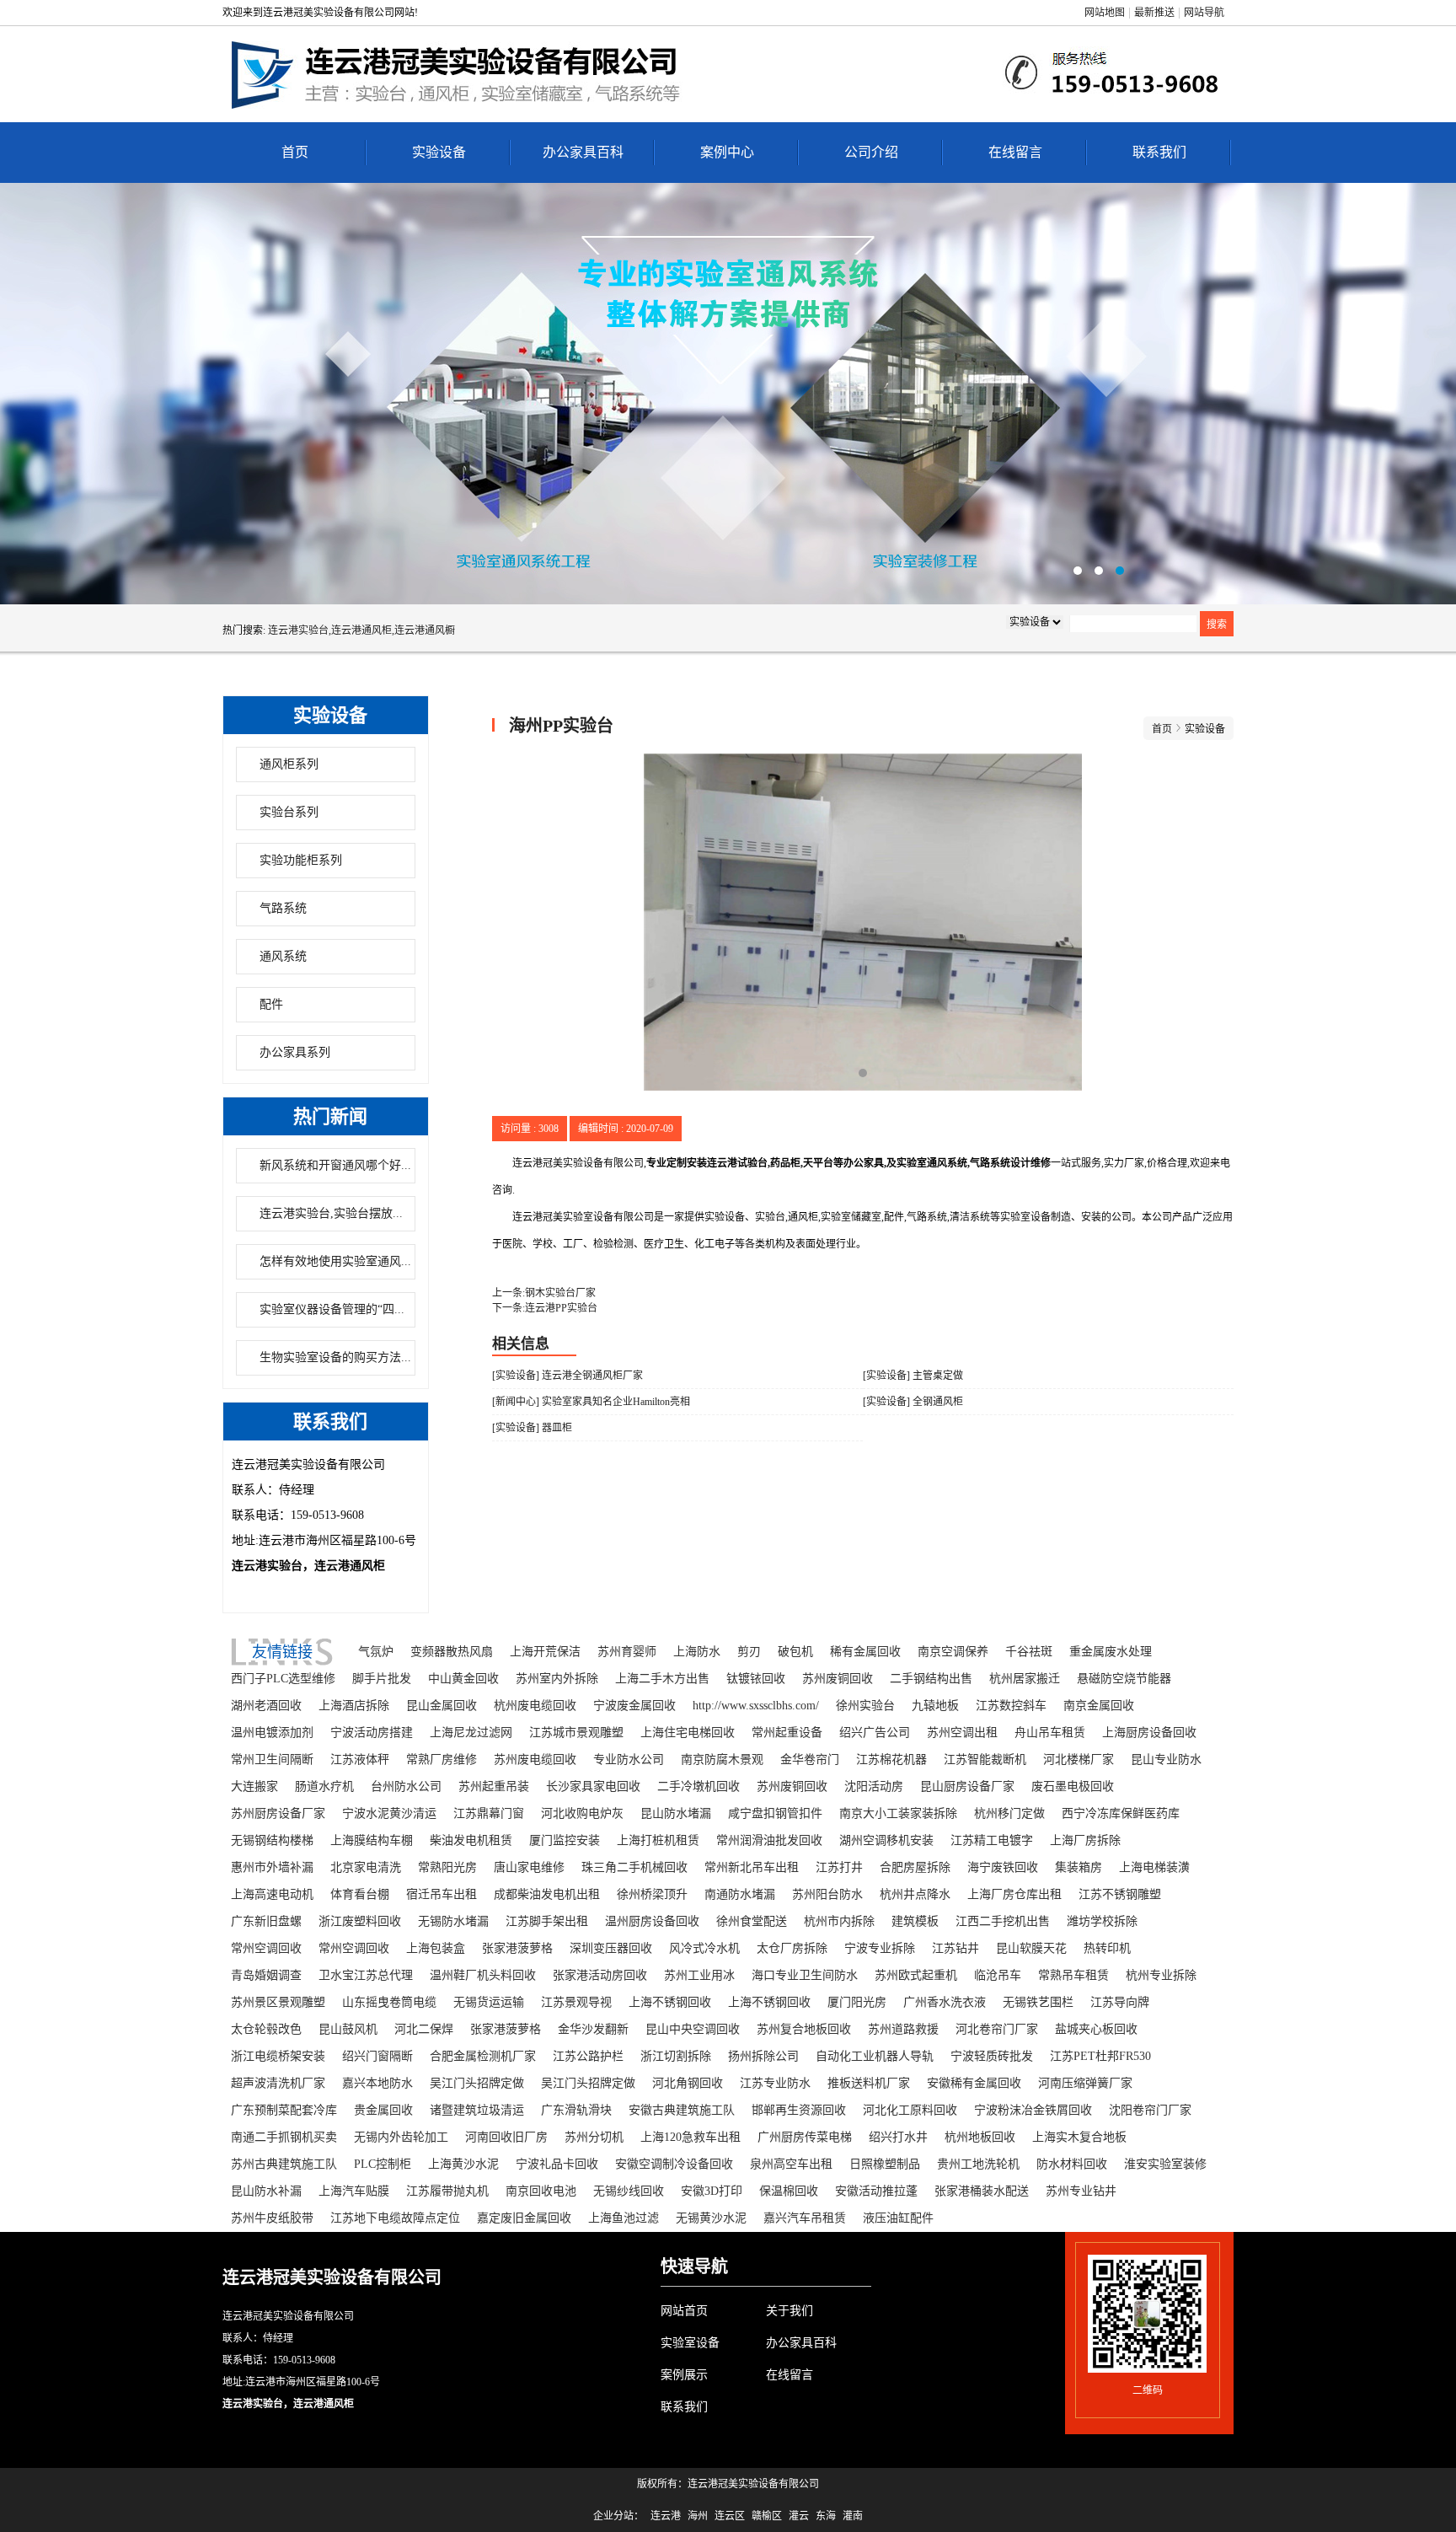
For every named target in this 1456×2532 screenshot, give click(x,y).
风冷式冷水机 (704, 1948)
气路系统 (283, 908)
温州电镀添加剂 (272, 1733)
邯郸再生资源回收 (799, 2110)
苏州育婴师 (627, 1652)
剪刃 (749, 1652)
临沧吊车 (998, 1975)
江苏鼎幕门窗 (489, 1813)
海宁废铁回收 (1003, 1867)
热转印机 (1107, 1948)
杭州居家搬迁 (1025, 1679)
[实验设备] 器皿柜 (532, 1428)
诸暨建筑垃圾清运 (477, 2110)
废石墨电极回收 (1073, 1786)
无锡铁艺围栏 (1038, 2002)
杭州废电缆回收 (535, 1706)
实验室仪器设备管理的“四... (332, 1309)
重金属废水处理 (1111, 1652)
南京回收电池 (541, 2191)
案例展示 (684, 2375)
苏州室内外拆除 (557, 1679)
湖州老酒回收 (266, 1706)
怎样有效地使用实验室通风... (335, 1261)
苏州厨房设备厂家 (278, 1813)
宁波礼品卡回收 (557, 2164)
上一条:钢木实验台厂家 (544, 1293)
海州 (698, 2516)
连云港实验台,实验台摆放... (331, 1213)
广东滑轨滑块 (576, 2110)
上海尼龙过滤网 (471, 1733)
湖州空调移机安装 (886, 1840)
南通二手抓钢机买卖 (284, 2137)
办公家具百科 (583, 152)
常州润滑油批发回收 (769, 1840)
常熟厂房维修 (442, 1760)
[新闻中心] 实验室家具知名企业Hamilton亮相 (591, 1402)
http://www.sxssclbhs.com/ (756, 1706)
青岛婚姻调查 (266, 1975)
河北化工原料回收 (910, 2110)
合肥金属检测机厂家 (483, 2056)
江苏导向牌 (1120, 2002)
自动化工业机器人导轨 (875, 2056)
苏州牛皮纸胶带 (272, 2218)
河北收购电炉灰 (582, 1813)
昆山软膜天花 (1031, 1948)
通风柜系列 (289, 764)
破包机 (795, 1652)
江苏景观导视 (576, 2002)
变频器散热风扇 (452, 1652)
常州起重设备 (787, 1733)
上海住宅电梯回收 (688, 1733)
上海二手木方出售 (662, 1679)
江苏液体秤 (360, 1760)
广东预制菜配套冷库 (284, 2110)
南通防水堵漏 (740, 1894)
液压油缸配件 (898, 2218)
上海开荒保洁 (545, 1652)
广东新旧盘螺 (266, 1921)
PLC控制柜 (383, 2164)
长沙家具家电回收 (593, 1786)
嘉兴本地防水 (377, 2083)
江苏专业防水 (775, 2083)
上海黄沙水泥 (463, 2164)
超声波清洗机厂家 (278, 2083)
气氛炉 (376, 1652)
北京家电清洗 (366, 1867)
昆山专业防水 (1166, 1760)
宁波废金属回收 (634, 1706)
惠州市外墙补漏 (272, 1867)
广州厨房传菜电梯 (805, 2137)
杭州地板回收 (980, 2137)
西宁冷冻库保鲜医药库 (1121, 1813)
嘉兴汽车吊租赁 (805, 2218)
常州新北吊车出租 (752, 1867)
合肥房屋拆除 (915, 1867)
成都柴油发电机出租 (547, 1894)
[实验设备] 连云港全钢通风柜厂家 (567, 1376)
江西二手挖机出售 (1003, 1921)
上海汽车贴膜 (354, 2191)
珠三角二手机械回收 (634, 1867)
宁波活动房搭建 (372, 1733)
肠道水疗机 (324, 1786)
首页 (295, 152)
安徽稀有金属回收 (974, 2083)
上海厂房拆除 (1085, 1840)
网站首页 (684, 2311)
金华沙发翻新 (593, 2029)
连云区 (730, 2516)
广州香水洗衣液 (945, 2002)
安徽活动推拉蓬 (876, 2191)
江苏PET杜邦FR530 (1100, 2056)
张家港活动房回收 (600, 1975)
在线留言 (1015, 152)
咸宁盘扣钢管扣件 (775, 1813)
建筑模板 (915, 1921)
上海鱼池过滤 (624, 2218)
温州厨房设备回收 (652, 1921)
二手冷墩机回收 (699, 1786)
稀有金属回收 (865, 1652)
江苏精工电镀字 (992, 1840)
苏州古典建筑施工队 (284, 2164)
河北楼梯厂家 (1079, 1760)
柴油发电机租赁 (471, 1840)
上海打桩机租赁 (658, 1840)
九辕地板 (935, 1706)
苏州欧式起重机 (916, 1975)
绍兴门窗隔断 (377, 2056)
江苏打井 (839, 1867)
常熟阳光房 (447, 1867)
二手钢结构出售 (931, 1679)
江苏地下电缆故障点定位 (395, 2218)
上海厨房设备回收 (1149, 1733)
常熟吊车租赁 (1073, 1975)
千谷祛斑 (1029, 1652)
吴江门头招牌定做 (477, 2083)
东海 (826, 2516)
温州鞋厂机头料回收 (483, 1975)
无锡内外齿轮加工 (401, 2137)
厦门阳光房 (857, 2002)
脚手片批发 (382, 1679)
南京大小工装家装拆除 (898, 1813)
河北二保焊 (424, 2029)
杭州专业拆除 (1161, 1975)
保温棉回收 (789, 2191)
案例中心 (727, 152)
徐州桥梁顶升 (652, 1894)
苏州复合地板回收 (804, 2029)
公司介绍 (871, 152)
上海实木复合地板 (1079, 2137)
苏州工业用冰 (699, 1975)
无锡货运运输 (489, 2002)
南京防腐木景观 (722, 1760)
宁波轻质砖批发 (992, 2056)
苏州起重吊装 (494, 1786)
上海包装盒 (436, 1948)
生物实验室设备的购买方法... (335, 1357)
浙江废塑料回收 (360, 1921)
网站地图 (1105, 13)
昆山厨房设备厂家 (967, 1786)
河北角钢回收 (688, 2083)
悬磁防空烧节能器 (1124, 1679)
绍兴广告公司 (875, 1733)
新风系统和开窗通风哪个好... (335, 1165)
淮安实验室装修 (1165, 2164)
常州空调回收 (266, 1948)
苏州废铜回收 (838, 1679)
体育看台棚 (360, 1894)
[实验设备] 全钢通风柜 (913, 1402)
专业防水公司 (629, 1760)
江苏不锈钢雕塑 (1120, 1894)
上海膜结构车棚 (372, 1840)
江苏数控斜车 (1011, 1706)
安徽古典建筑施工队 (682, 2110)
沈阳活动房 (874, 1786)
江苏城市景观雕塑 (576, 1733)
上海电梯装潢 (1154, 1867)
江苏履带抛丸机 (447, 2191)
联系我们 (1159, 152)
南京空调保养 (953, 1652)
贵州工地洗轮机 (978, 2164)
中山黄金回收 (463, 1679)
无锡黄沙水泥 (711, 2218)
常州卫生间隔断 (272, 1760)
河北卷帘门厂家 (997, 2029)
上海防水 (697, 1652)
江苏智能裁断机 (985, 1760)
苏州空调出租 (962, 1733)
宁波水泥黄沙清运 (389, 1813)
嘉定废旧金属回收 (524, 2218)
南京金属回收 (1099, 1706)
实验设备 (439, 152)
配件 (271, 1004)
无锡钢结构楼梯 (272, 1840)
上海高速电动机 (272, 1894)
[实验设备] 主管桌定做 (913, 1376)
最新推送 (1154, 13)
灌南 (853, 2516)
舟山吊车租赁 (1050, 1733)
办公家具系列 (295, 1052)
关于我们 (790, 2311)
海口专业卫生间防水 (805, 1975)
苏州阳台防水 (827, 1894)
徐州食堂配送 (752, 1921)
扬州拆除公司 (763, 2056)
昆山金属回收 (442, 1706)
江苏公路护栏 (588, 2056)
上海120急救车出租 (691, 2137)
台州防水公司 (406, 1786)
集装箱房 (1079, 1867)
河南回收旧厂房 (506, 2137)
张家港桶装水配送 (982, 2191)
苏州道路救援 (903, 2029)
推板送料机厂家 (869, 2083)
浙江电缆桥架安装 (278, 2056)
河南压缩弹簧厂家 (1085, 2083)
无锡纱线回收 (629, 2191)
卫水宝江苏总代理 (366, 1975)
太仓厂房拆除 (792, 1948)
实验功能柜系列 (301, 860)
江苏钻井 (955, 1948)
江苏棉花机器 (891, 1760)
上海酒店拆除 (354, 1706)
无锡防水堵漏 (453, 1921)
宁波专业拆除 (880, 1948)
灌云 (799, 2516)
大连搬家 (254, 1786)
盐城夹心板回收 (1096, 2029)
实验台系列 (289, 812)
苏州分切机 (594, 2137)
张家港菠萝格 (517, 1948)
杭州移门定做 (1009, 1813)
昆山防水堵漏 (676, 1813)
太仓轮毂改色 (266, 2029)
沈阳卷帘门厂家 (1150, 2110)
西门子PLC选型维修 (283, 1679)
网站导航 (1204, 13)
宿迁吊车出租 (442, 1894)
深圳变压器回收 (611, 1948)
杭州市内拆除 (839, 1921)
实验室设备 (690, 2343)
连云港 (666, 2516)
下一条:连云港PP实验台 (545, 1308)
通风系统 (283, 956)
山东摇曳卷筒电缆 (389, 2002)
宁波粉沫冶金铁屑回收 (1033, 2110)
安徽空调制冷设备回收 (674, 2164)
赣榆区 (767, 2516)
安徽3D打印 (712, 2191)
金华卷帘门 (810, 1760)
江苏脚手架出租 (547, 1921)
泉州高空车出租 (791, 2164)
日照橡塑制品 (885, 2164)
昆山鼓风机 (348, 2029)
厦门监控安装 (565, 1840)
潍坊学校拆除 (1102, 1921)
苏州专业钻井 (1081, 2191)
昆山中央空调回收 (693, 2029)
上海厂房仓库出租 (1014, 1894)
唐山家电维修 (529, 1867)
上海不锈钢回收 (670, 2002)
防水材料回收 (1072, 2164)
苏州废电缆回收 (535, 1760)
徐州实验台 (865, 1706)
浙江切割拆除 (676, 2056)
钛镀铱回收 (756, 1679)
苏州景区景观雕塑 (278, 2002)
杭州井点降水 (915, 1894)
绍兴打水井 (898, 2137)
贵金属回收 (383, 2110)
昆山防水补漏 (266, 2191)
